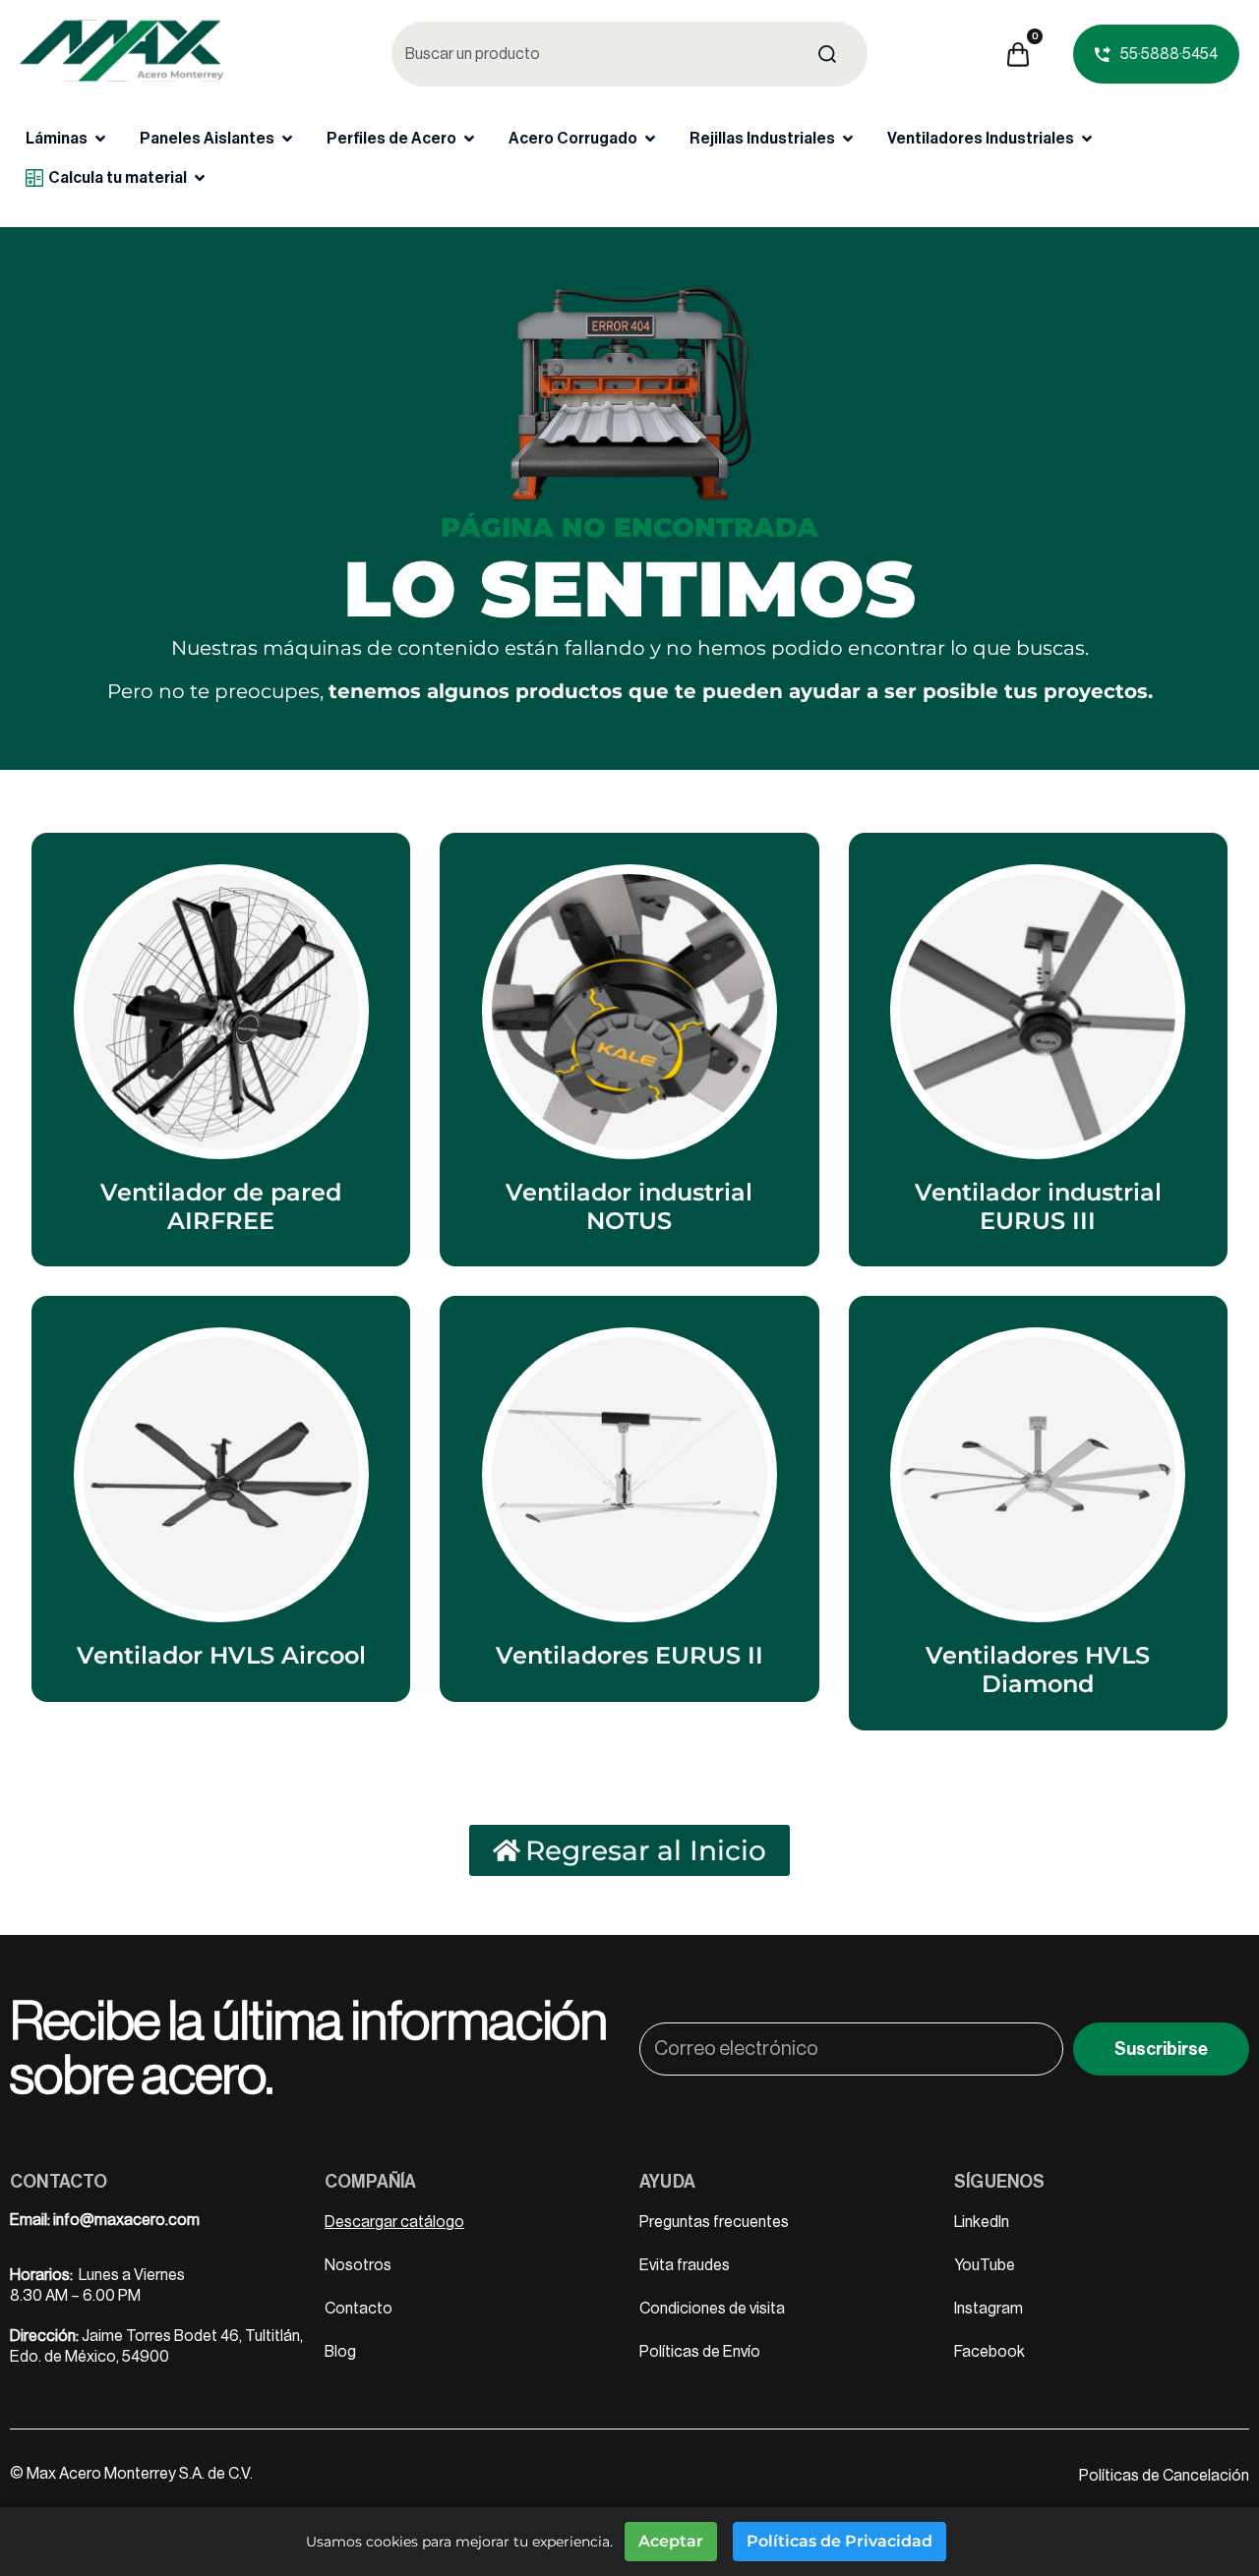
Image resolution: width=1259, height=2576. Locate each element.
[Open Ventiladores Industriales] (1087, 139)
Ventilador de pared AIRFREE (221, 1206)
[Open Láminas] (100, 139)
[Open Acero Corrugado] (650, 139)
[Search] (831, 54)
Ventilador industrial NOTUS (629, 1206)
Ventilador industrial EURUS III (1038, 1206)
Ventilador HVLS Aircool (221, 1655)
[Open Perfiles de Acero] (469, 139)
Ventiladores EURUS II (629, 1655)
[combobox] (593, 54)
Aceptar (671, 2541)
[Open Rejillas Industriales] (848, 139)
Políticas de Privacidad (839, 2541)
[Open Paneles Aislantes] (287, 139)
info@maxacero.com (126, 2220)
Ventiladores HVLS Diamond (1038, 1669)
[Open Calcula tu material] (200, 178)
